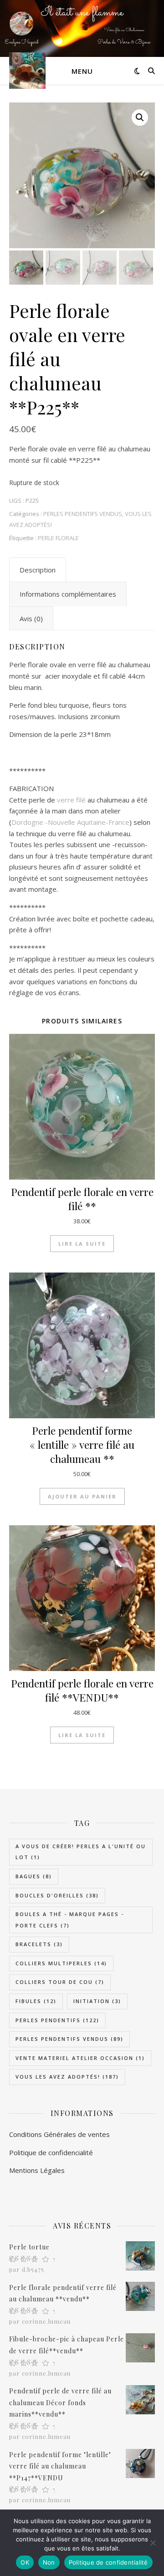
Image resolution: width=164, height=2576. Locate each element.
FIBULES (36, 2001)
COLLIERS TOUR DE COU (60, 1982)
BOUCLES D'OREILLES (57, 1895)
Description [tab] (38, 570)
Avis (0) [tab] (31, 618)
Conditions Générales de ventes (59, 2134)
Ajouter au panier (82, 1496)
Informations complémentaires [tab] (68, 594)
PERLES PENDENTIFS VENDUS (83, 514)
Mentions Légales (37, 2170)
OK (25, 2562)
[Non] (153, 2543)
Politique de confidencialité (51, 2152)
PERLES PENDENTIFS (57, 2020)
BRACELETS (39, 1944)
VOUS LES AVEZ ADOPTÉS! (67, 2077)
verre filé (70, 800)
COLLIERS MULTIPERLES (61, 1963)
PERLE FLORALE (58, 538)
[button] (140, 118)
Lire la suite (82, 1244)
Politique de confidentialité (108, 2562)
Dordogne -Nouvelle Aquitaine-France (70, 822)
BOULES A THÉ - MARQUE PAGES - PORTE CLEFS (70, 1920)
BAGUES (34, 1876)
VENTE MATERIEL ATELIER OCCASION (80, 2058)
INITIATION (97, 2001)
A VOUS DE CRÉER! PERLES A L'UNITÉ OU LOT (81, 1852)
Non (49, 2562)
